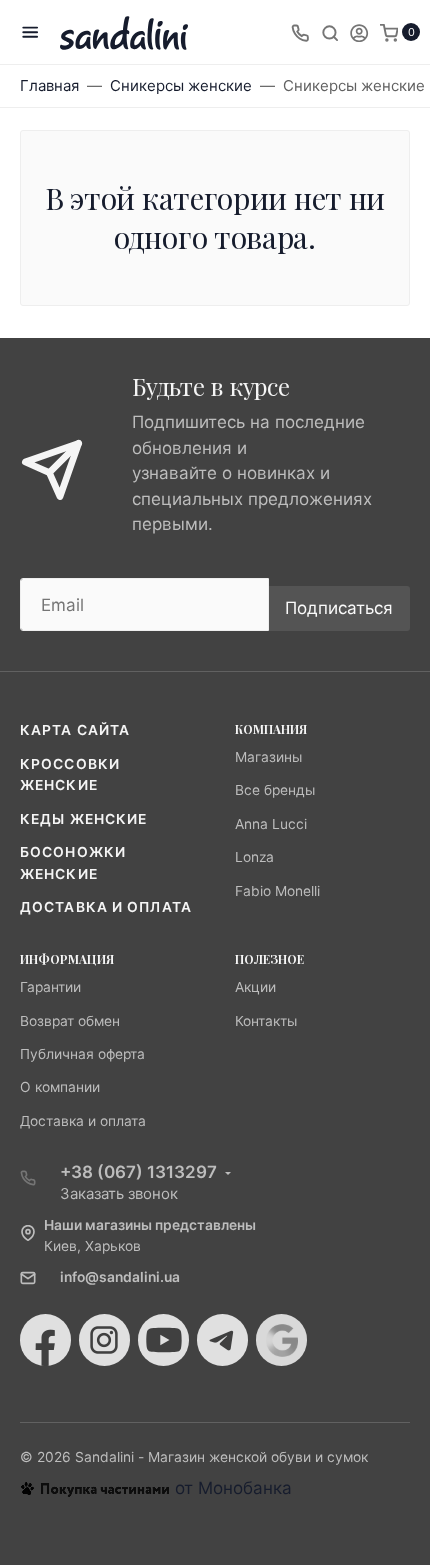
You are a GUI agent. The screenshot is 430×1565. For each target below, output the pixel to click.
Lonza (254, 857)
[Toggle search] (330, 32)
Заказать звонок (119, 1193)
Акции (255, 987)
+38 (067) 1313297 (138, 1172)
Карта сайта (75, 730)
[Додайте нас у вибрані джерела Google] (281, 1340)
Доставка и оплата (106, 907)
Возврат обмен (70, 1021)
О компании (60, 1087)
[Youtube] (163, 1340)
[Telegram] (222, 1340)
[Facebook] (45, 1340)
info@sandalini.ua (120, 1277)
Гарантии (50, 987)
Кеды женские (83, 819)
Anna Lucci (271, 824)
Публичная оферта (82, 1054)
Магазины (268, 757)
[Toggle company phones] (300, 32)
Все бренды (275, 790)
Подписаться (339, 608)
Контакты (266, 1021)
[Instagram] (104, 1340)
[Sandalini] (124, 32)
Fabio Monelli (277, 891)
